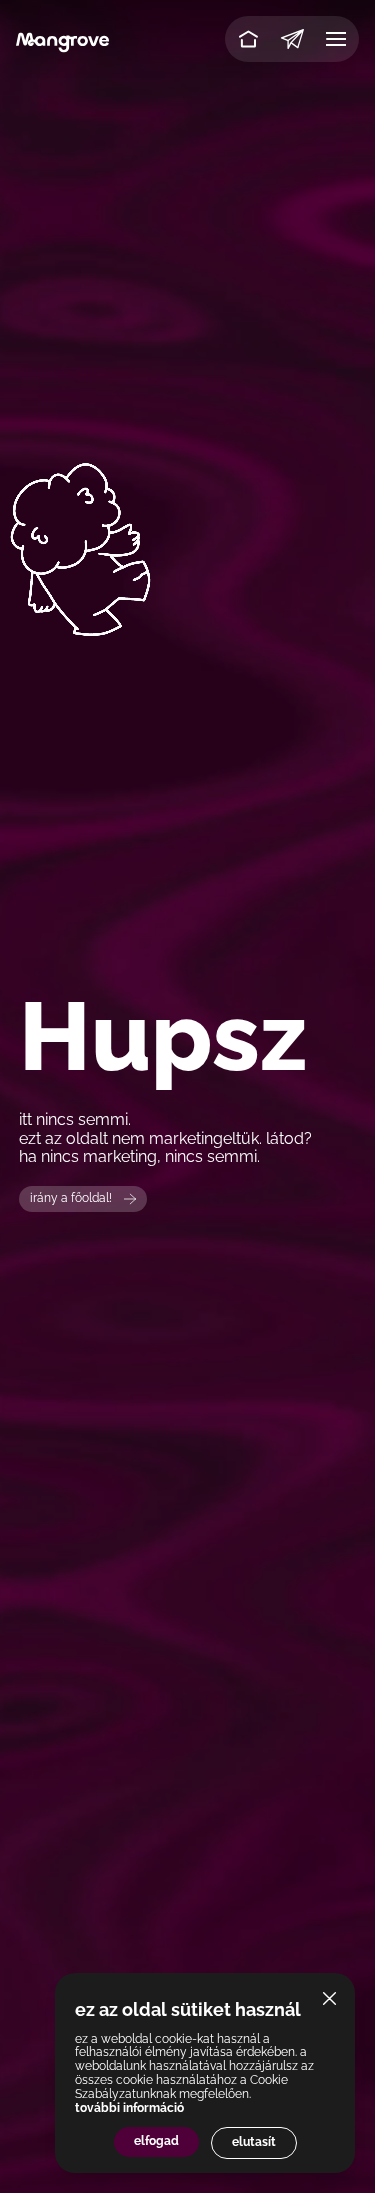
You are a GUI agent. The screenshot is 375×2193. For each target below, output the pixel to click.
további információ (129, 2108)
